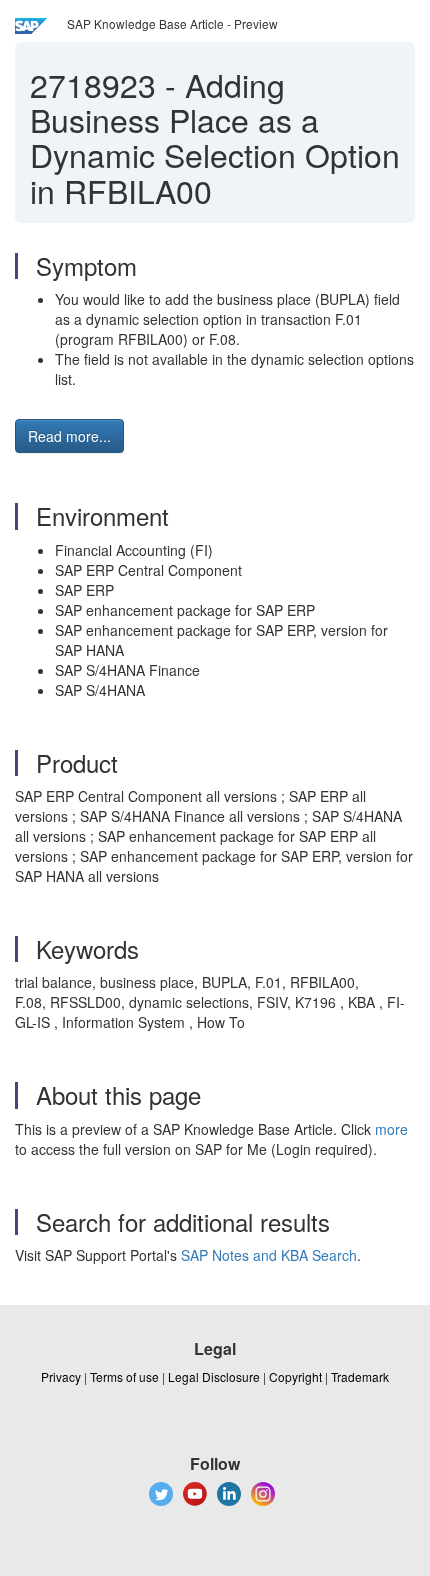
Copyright (295, 1376)
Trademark (360, 1376)
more (391, 1129)
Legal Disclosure (214, 1376)
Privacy (61, 1376)
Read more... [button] (69, 436)
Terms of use (124, 1376)
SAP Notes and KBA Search (269, 1255)
